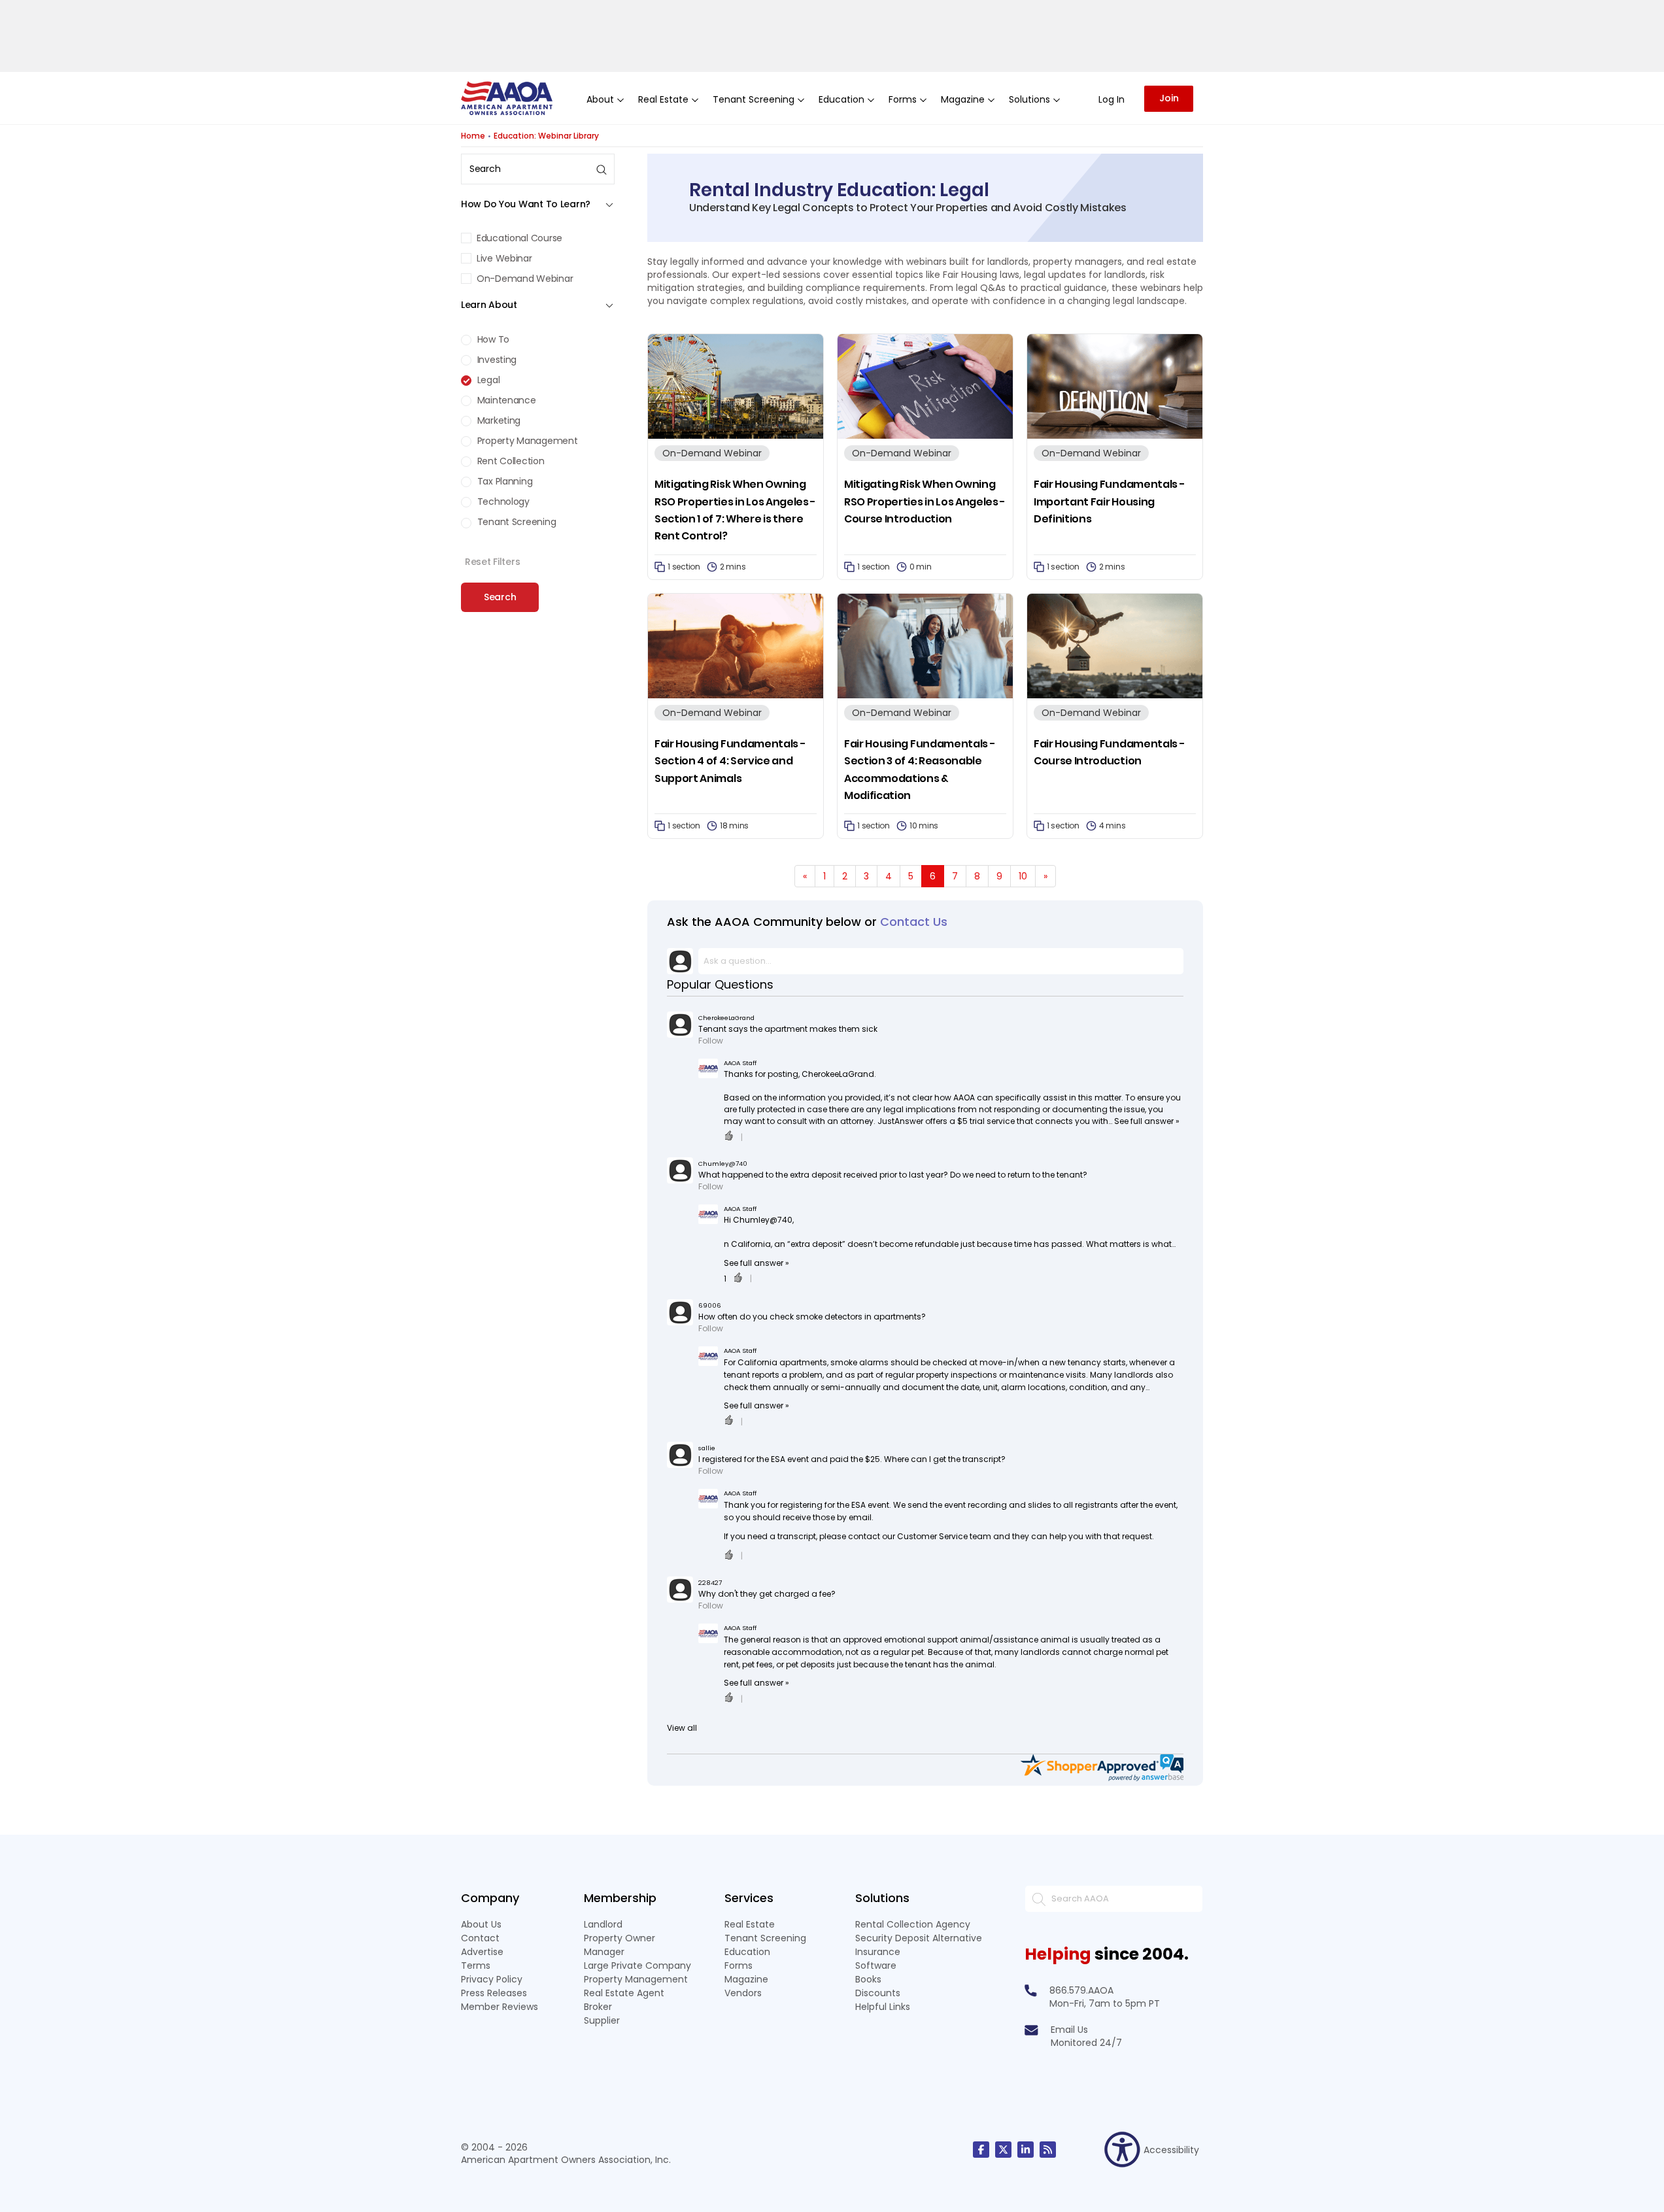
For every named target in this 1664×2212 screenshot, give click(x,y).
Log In (1112, 99)
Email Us (1069, 2030)
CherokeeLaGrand (726, 1018)
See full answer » (1147, 1121)
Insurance (878, 1952)
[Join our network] (1026, 2150)
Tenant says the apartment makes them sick (788, 1029)
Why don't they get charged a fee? (767, 1594)
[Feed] (1048, 2150)
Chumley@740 (723, 1164)
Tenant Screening (515, 522)
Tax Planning (503, 481)
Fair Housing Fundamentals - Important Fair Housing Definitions (1109, 502)
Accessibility (1171, 2150)
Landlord (603, 1924)
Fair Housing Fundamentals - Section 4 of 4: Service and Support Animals (730, 761)
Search (500, 597)
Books (868, 1979)
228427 (710, 1583)
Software (876, 1965)
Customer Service (932, 1536)
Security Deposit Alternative (919, 1938)
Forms (739, 1965)
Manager (604, 1952)
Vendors (743, 1993)
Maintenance (505, 400)
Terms (476, 1965)
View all (682, 1728)
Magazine (746, 1979)
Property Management (526, 441)
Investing (496, 360)
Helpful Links (883, 2007)
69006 (710, 1305)
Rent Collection (510, 461)
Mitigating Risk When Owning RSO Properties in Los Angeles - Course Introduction (925, 502)
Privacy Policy (492, 1979)
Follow (711, 1041)
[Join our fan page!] (981, 2150)
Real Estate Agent (624, 1993)
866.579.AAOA (1081, 1990)
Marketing (498, 420)
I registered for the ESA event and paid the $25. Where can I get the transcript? (852, 1459)
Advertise (482, 1952)
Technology (502, 502)
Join (1169, 98)
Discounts (878, 1993)
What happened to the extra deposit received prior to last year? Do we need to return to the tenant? (893, 1175)
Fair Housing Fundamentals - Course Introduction (1109, 752)
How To (492, 339)
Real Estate (750, 1924)
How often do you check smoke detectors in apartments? (812, 1317)
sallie (707, 1448)
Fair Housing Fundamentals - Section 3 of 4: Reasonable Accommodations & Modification (920, 770)
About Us (481, 1924)
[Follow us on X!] (1003, 2150)
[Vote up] (729, 1137)
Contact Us (914, 922)
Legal (487, 380)
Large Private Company (637, 1965)
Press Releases (494, 1993)
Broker (598, 2007)
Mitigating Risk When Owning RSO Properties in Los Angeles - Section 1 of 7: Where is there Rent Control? (735, 510)
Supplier (602, 2020)
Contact (480, 1938)
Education (747, 1952)
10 (1023, 876)
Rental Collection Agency (913, 1924)
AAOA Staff (740, 1063)
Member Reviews (500, 2007)
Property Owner (620, 1938)
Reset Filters (492, 562)
